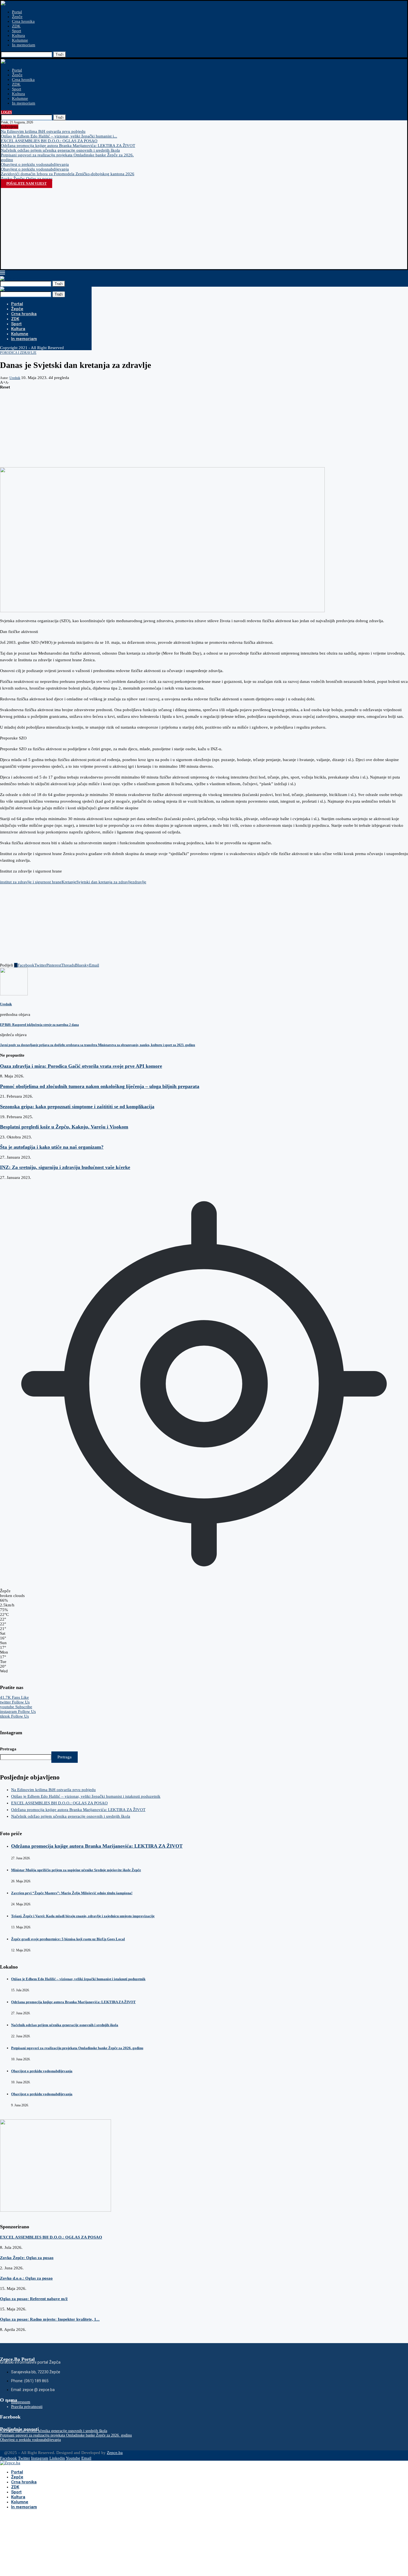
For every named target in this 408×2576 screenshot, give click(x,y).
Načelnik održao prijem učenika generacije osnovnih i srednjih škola (60, 150)
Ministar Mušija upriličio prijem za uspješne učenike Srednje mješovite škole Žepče (76, 1870)
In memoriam (24, 45)
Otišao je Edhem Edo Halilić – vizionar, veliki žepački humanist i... (59, 136)
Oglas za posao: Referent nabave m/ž (34, 2299)
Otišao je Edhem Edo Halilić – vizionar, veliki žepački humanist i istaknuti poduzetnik (86, 1796)
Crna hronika (23, 21)
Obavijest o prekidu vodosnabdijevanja (35, 164)
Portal (17, 12)
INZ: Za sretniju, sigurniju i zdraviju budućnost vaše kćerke (65, 1167)
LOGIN (6, 112)
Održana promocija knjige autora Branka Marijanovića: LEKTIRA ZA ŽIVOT (68, 146)
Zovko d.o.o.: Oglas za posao (26, 2278)
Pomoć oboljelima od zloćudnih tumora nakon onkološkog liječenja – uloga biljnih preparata (100, 1086)
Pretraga (8, 1749)
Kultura (18, 35)
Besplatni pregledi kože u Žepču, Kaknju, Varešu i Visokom (64, 1127)
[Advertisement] (204, 227)
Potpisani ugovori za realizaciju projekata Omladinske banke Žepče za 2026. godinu (77, 2048)
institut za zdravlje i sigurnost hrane (31, 882)
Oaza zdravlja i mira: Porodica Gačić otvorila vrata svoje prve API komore (81, 1066)
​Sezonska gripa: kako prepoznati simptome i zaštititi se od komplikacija (77, 1107)
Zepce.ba (115, 2453)
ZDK (16, 26)
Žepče (17, 17)
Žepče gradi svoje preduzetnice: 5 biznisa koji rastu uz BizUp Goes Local (68, 1939)
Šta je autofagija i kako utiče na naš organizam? (52, 1147)
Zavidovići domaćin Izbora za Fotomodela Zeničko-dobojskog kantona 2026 (68, 174)
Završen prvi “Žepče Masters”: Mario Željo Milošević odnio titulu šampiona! (72, 1893)
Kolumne (20, 40)
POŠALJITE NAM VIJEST (27, 184)
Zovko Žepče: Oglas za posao (27, 179)
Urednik (15, 378)
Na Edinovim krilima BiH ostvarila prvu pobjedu (43, 131)
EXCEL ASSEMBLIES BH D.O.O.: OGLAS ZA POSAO (49, 141)
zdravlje (139, 882)
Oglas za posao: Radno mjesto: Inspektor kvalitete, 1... (50, 2319)
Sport (17, 31)
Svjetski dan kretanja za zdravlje (104, 882)
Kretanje (69, 882)
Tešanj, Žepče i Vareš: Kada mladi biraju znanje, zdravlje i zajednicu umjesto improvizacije (83, 1916)
